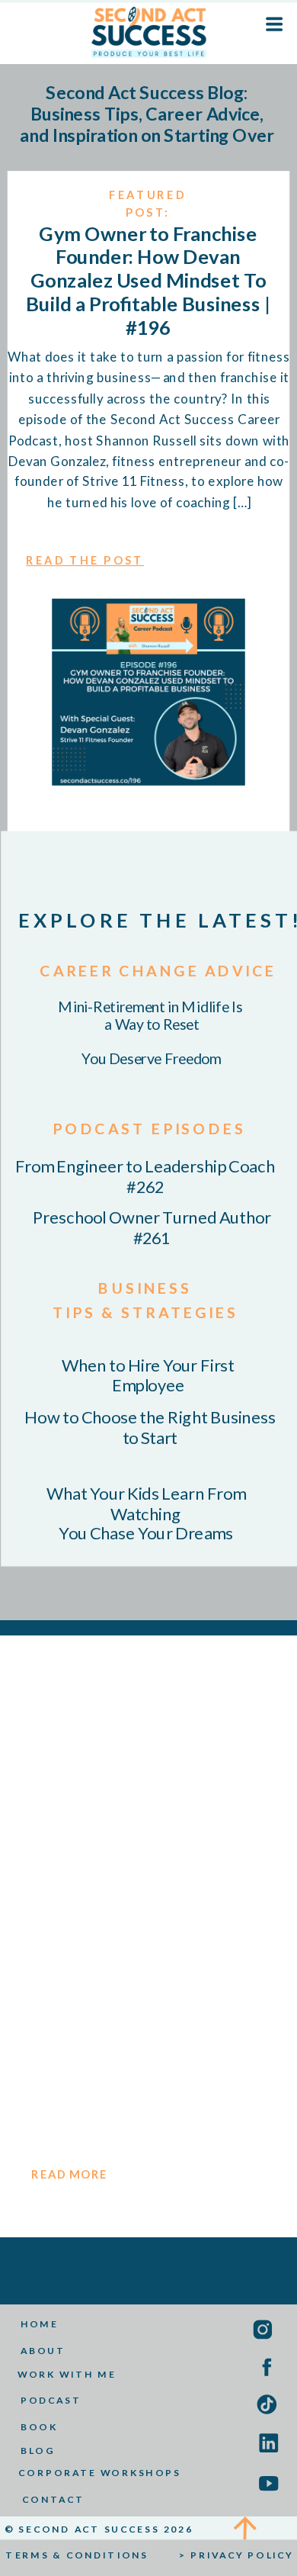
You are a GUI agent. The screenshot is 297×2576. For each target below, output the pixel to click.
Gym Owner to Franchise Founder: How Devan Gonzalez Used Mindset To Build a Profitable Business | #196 (148, 280)
